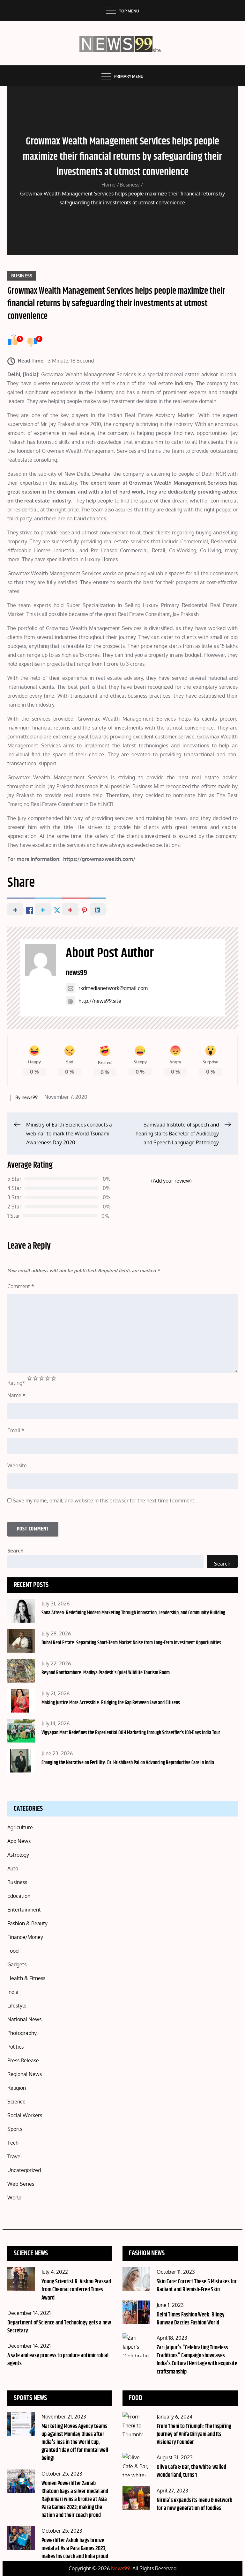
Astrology (18, 1855)
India (13, 1992)
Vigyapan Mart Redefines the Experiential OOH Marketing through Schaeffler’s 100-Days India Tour (131, 1733)
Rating (16, 1383)
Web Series (21, 2184)
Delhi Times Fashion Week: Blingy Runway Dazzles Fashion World (191, 2319)
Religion (17, 2088)
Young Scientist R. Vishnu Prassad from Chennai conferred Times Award (76, 2290)
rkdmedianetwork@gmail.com (113, 988)
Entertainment (24, 1910)
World (14, 2198)
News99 (120, 2568)
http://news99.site (100, 1001)
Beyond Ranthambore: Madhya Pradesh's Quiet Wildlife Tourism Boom (106, 1673)
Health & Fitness (26, 1978)
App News (19, 1841)
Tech (13, 2143)
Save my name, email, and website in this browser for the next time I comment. (104, 1501)
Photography (22, 2033)
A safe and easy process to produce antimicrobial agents (58, 2360)
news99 (76, 973)
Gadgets (17, 1964)
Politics (15, 2047)
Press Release (23, 2060)
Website (17, 1465)
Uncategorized (24, 2170)
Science (16, 2102)
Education (19, 1896)
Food (13, 1951)
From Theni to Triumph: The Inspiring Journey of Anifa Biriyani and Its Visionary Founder (194, 2434)
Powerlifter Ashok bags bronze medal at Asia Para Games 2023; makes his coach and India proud (75, 2549)
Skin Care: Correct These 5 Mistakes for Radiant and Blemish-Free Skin (197, 2286)
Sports (15, 2129)
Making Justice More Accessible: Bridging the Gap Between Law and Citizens (111, 1703)
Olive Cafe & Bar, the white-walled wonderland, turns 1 (191, 2471)
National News (24, 2019)
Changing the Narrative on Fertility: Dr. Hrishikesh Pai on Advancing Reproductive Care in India (128, 1763)
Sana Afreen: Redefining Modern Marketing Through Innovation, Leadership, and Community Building (133, 1613)
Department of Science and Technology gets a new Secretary (59, 2327)
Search (15, 1551)
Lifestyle (17, 2006)
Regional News (25, 2074)
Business (22, 276)
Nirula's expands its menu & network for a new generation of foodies (194, 2504)
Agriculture (20, 1827)
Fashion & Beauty (27, 1923)
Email (16, 1430)
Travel (15, 2156)
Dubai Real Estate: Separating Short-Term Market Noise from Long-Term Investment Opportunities (131, 1643)
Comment (21, 1286)
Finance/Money (25, 1937)
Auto (13, 1868)
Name (16, 1395)
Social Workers (25, 2115)
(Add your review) (171, 1181)
